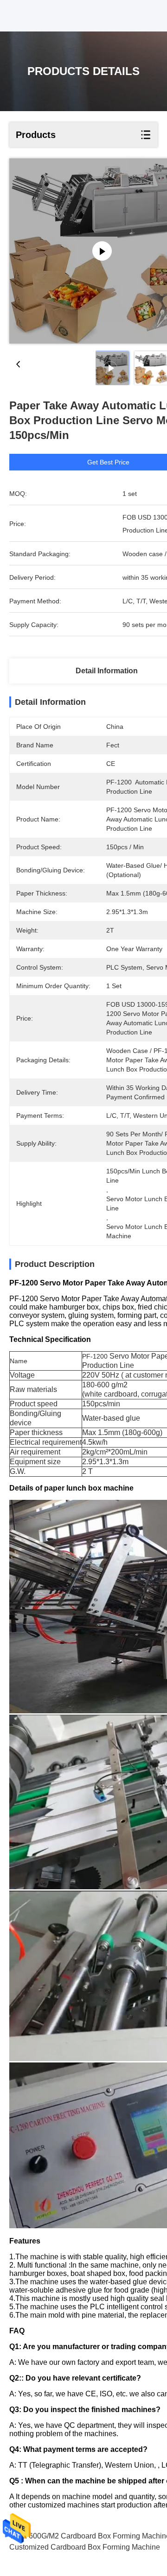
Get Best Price (108, 462)
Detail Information (107, 671)
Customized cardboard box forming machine (85, 2547)
